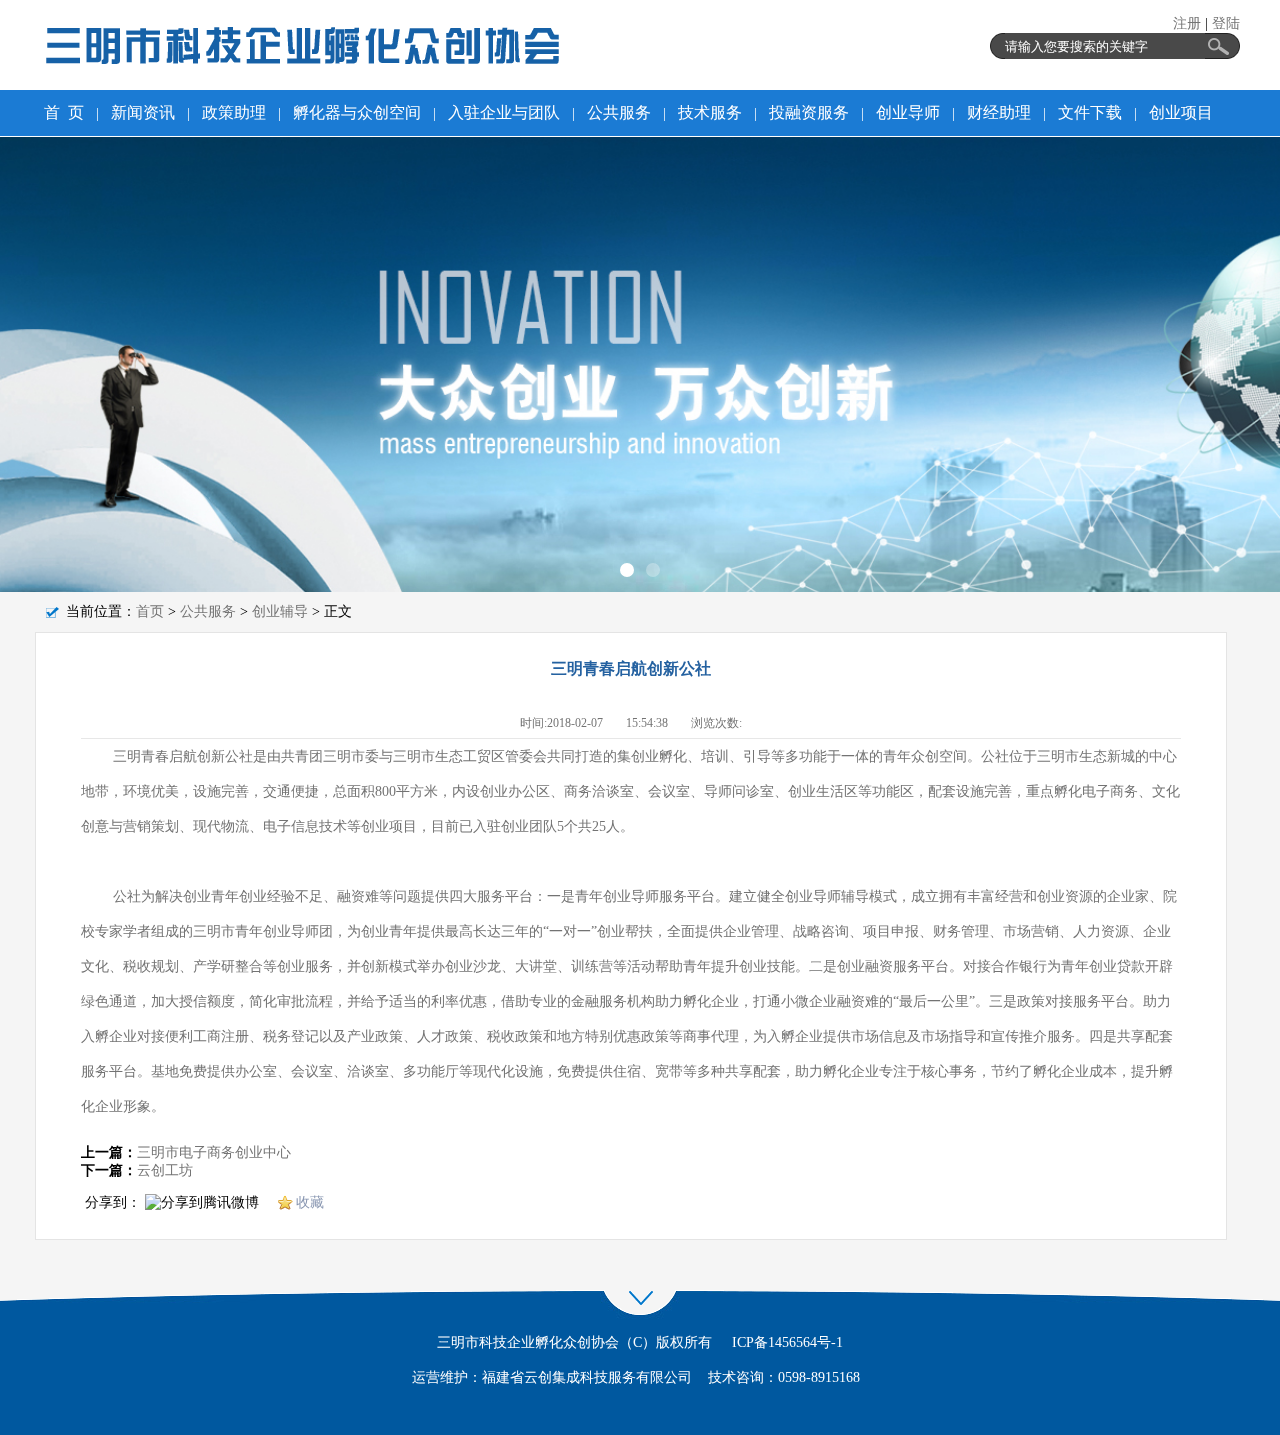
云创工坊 (165, 1170)
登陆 (1226, 23)
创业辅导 (280, 611)
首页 (150, 611)
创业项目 (1181, 112)
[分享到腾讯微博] (202, 1204)
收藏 (310, 1202)
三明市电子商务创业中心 (214, 1152)
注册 (1187, 23)
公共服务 (208, 611)
